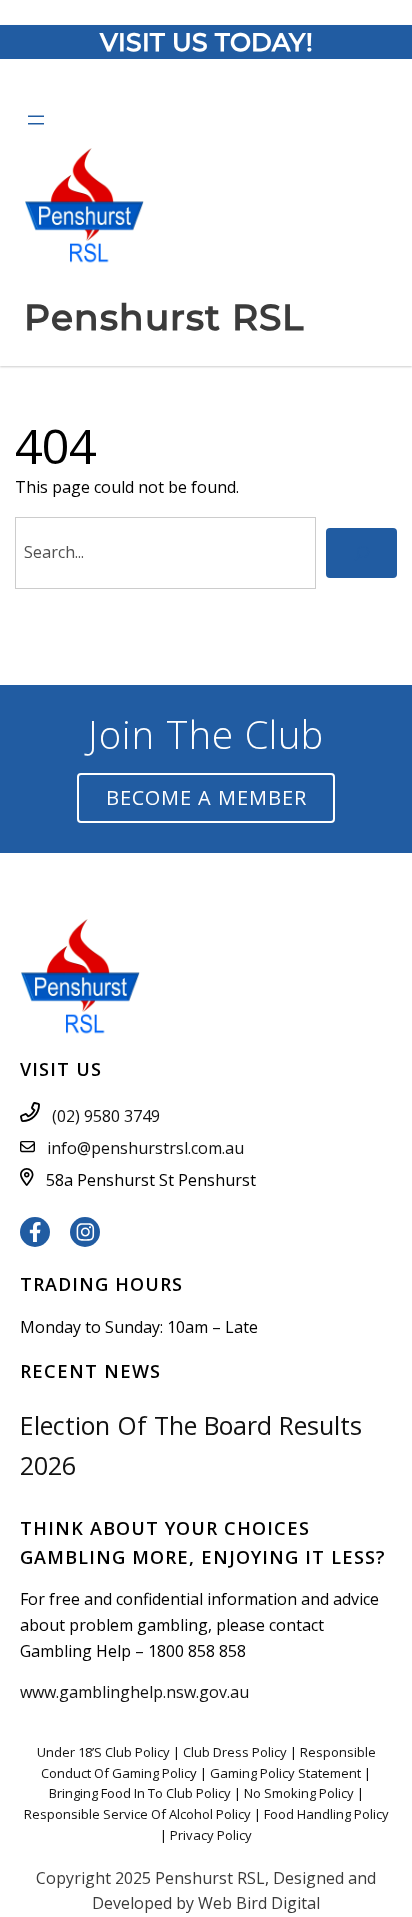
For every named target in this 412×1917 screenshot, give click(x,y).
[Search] (361, 552)
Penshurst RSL (164, 317)
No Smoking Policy (299, 1793)
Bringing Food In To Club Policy (140, 1793)
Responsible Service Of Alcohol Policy (137, 1814)
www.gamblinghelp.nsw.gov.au (134, 1692)
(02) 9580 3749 (106, 1116)
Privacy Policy (211, 1835)
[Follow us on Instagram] (85, 1234)
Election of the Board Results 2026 (191, 1445)
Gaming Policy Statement (285, 1773)
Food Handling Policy (326, 1814)
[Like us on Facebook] (35, 1234)
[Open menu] (36, 120)
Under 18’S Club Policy (103, 1752)
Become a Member (206, 797)
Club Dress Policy (235, 1752)
